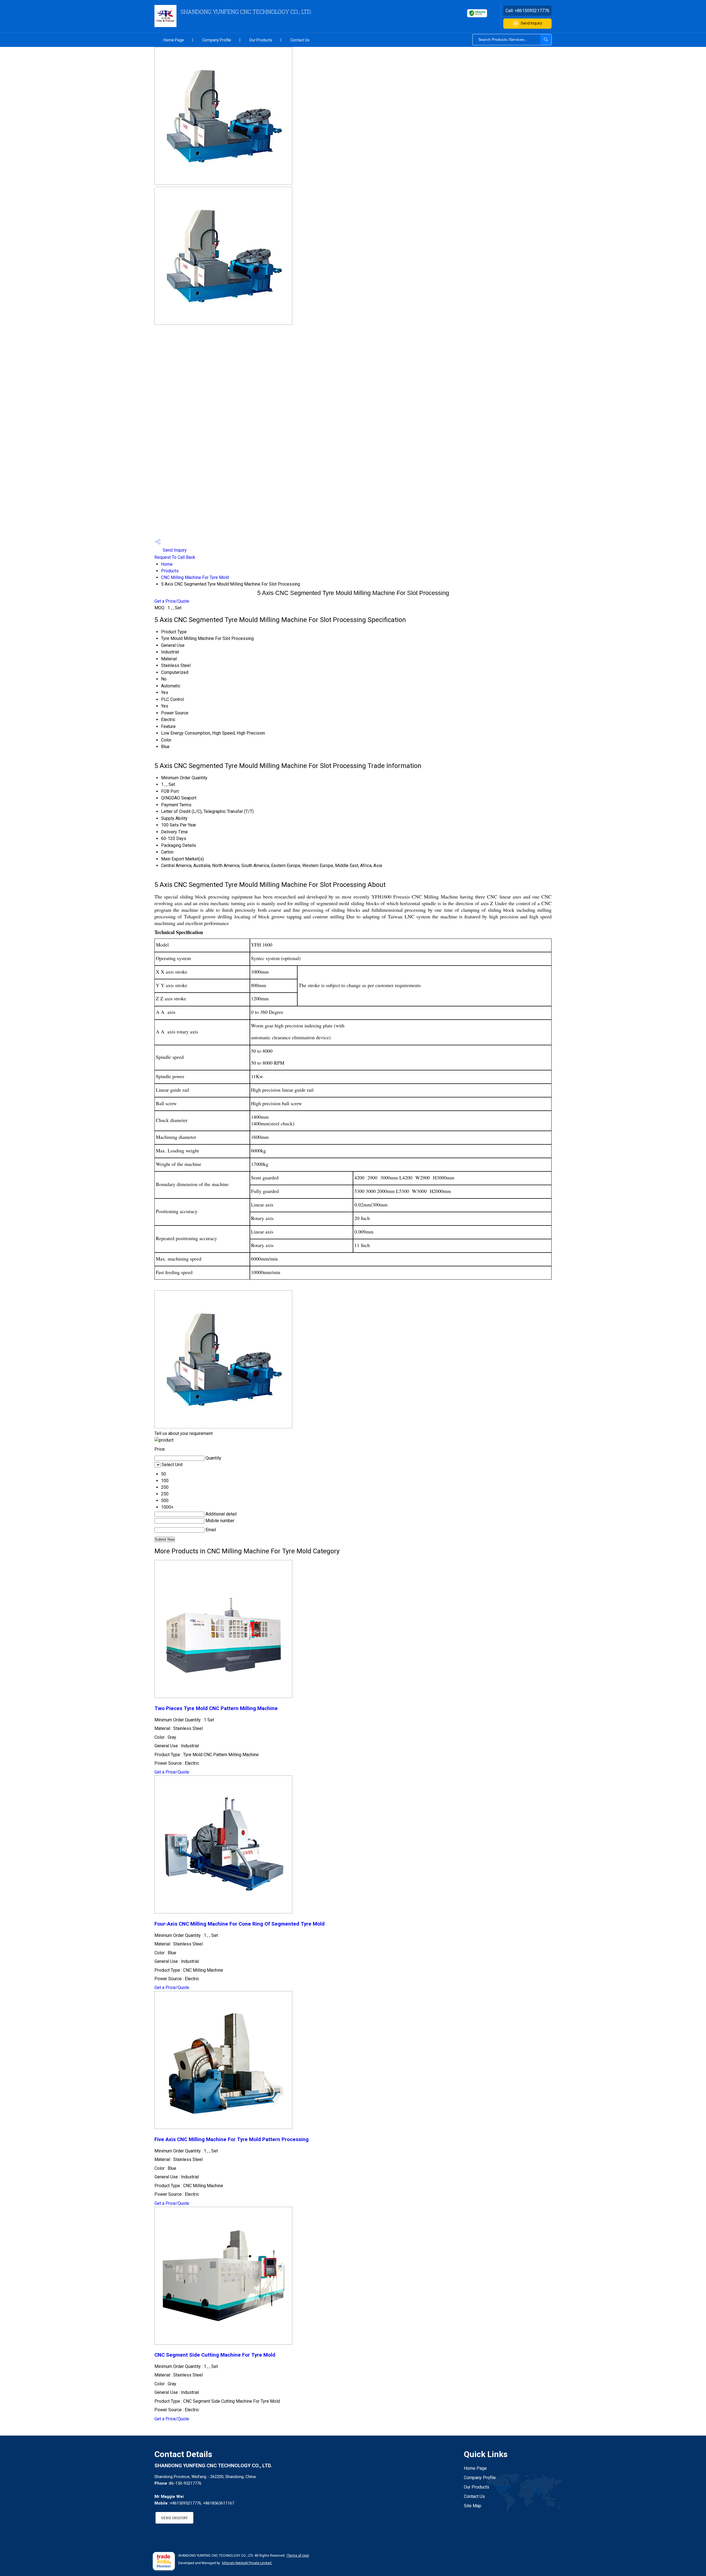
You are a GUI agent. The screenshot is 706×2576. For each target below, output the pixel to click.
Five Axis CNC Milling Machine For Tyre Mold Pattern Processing (232, 2139)
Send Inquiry (531, 23)
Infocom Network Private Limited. (247, 2563)
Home (167, 564)
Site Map (473, 2506)
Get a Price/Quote (172, 601)
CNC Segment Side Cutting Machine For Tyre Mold (215, 2355)
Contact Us (300, 40)
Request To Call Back (175, 557)
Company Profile (217, 40)
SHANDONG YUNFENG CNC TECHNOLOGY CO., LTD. (246, 12)
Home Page (174, 40)
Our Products (261, 40)
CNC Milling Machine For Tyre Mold (195, 577)
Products (170, 571)
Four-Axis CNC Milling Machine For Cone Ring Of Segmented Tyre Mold (240, 1924)
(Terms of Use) (298, 2556)
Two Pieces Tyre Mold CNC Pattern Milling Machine (216, 1708)
